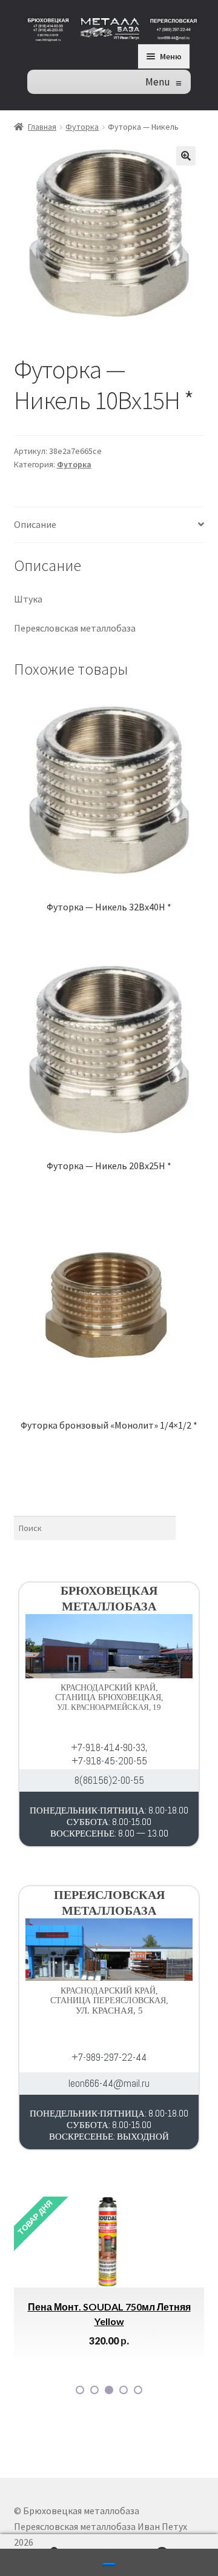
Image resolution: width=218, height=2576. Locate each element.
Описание (35, 524)
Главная (42, 127)
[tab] (109, 525)
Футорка (82, 127)
